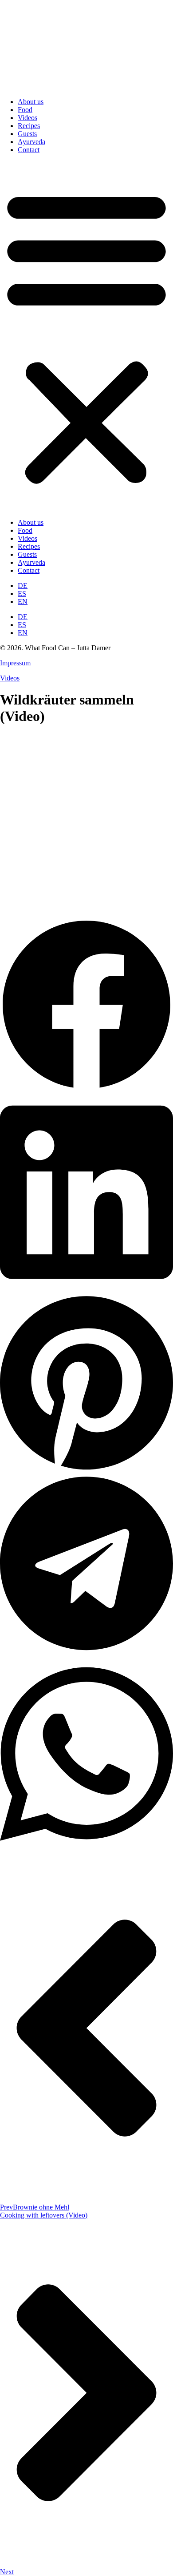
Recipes (29, 126)
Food (25, 110)
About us (31, 102)
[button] (86, 336)
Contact (29, 150)
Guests (27, 134)
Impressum (15, 663)
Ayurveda (31, 142)
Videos (28, 118)
